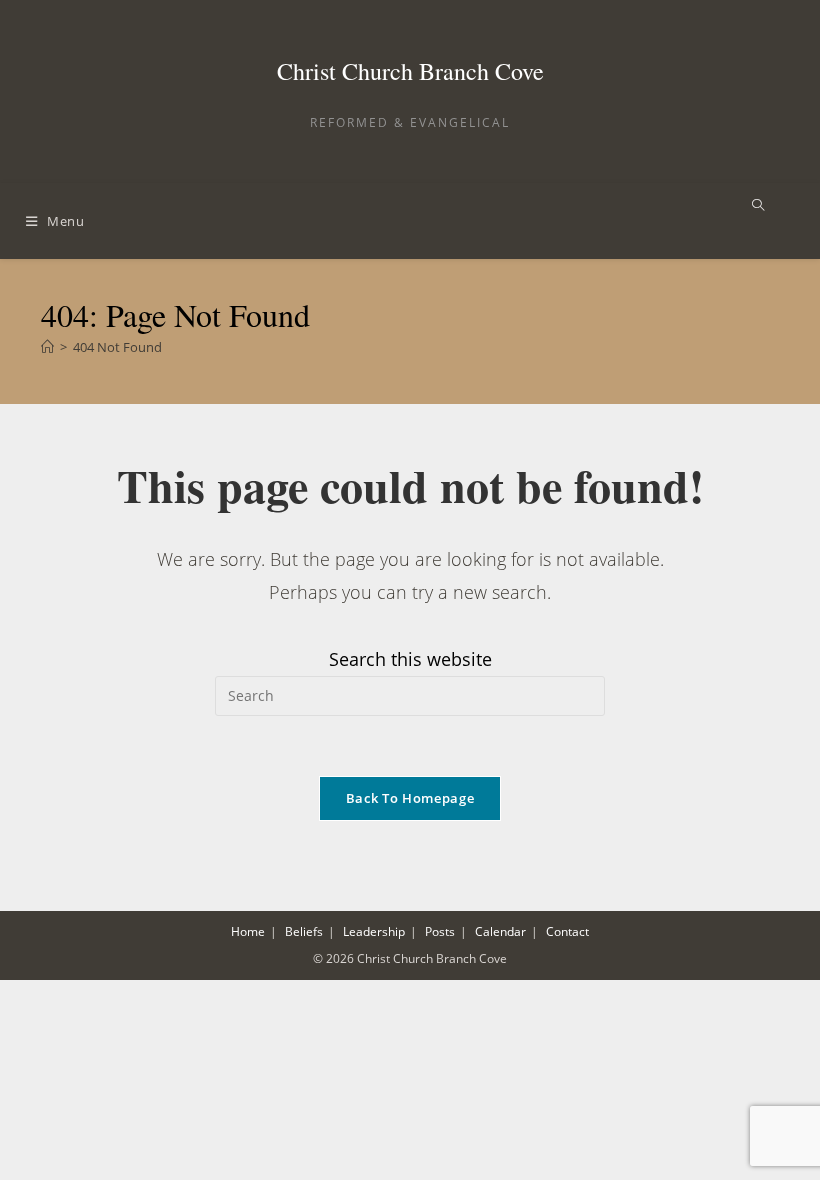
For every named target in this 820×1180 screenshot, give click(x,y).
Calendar (500, 931)
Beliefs (304, 931)
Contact (567, 931)
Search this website (410, 659)
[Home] (47, 347)
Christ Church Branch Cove (410, 71)
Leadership (374, 931)
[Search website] (758, 206)
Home (248, 931)
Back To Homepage (410, 798)
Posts (440, 931)
